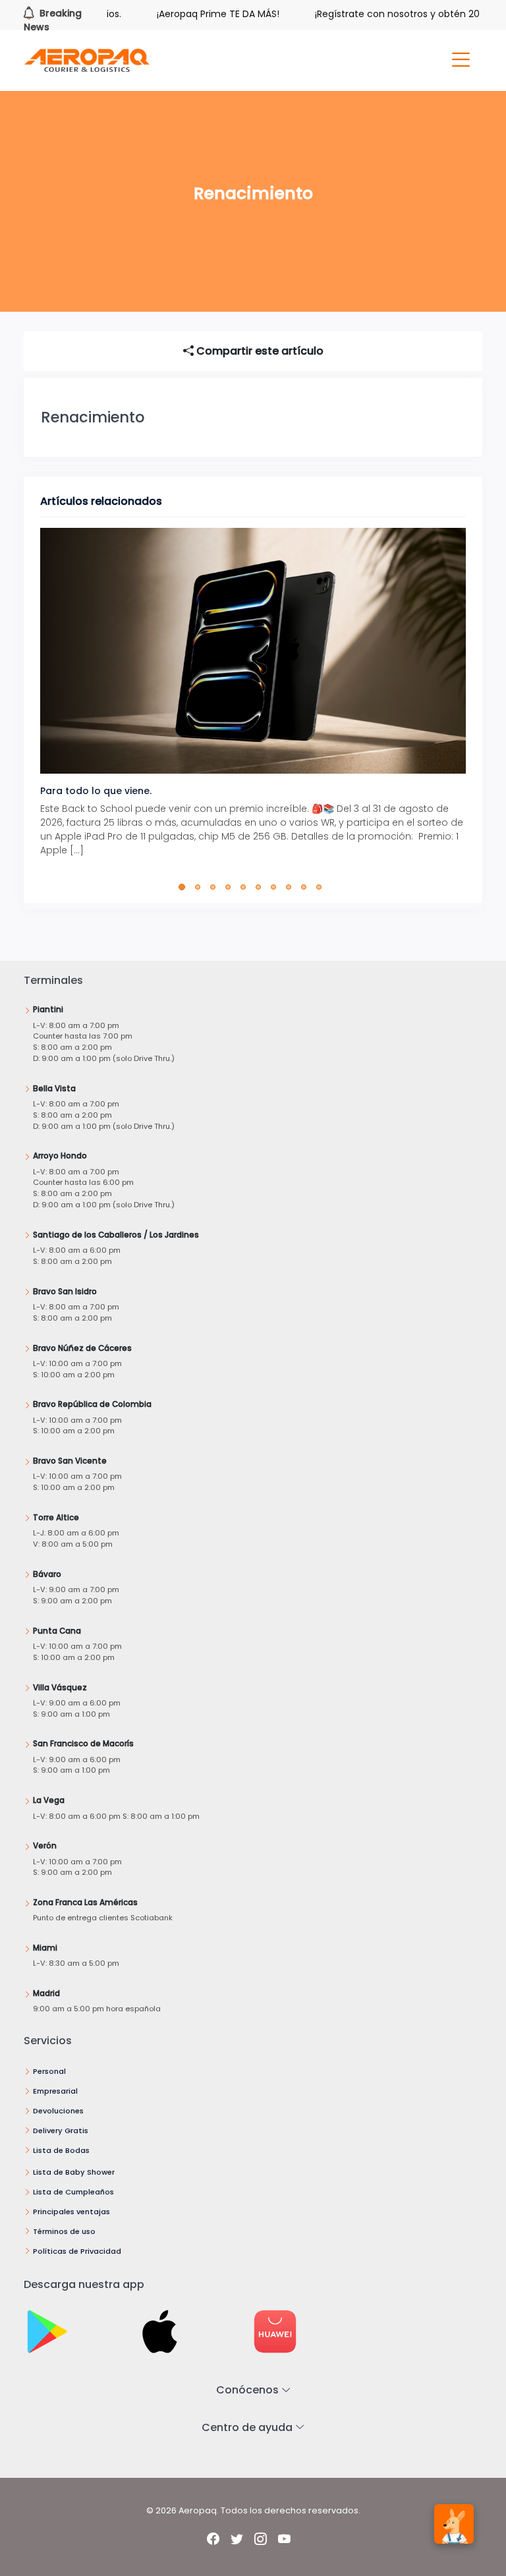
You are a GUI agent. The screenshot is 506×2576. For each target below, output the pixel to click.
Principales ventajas (71, 2212)
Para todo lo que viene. (96, 791)
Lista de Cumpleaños (73, 2192)
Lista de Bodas (61, 2150)
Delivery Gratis (61, 2131)
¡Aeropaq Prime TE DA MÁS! (190, 14)
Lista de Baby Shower (74, 2172)
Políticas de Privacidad (77, 2251)
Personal (49, 2071)
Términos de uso (64, 2231)
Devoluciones (58, 2111)
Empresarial (55, 2091)
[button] (185, 887)
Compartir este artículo (259, 351)
